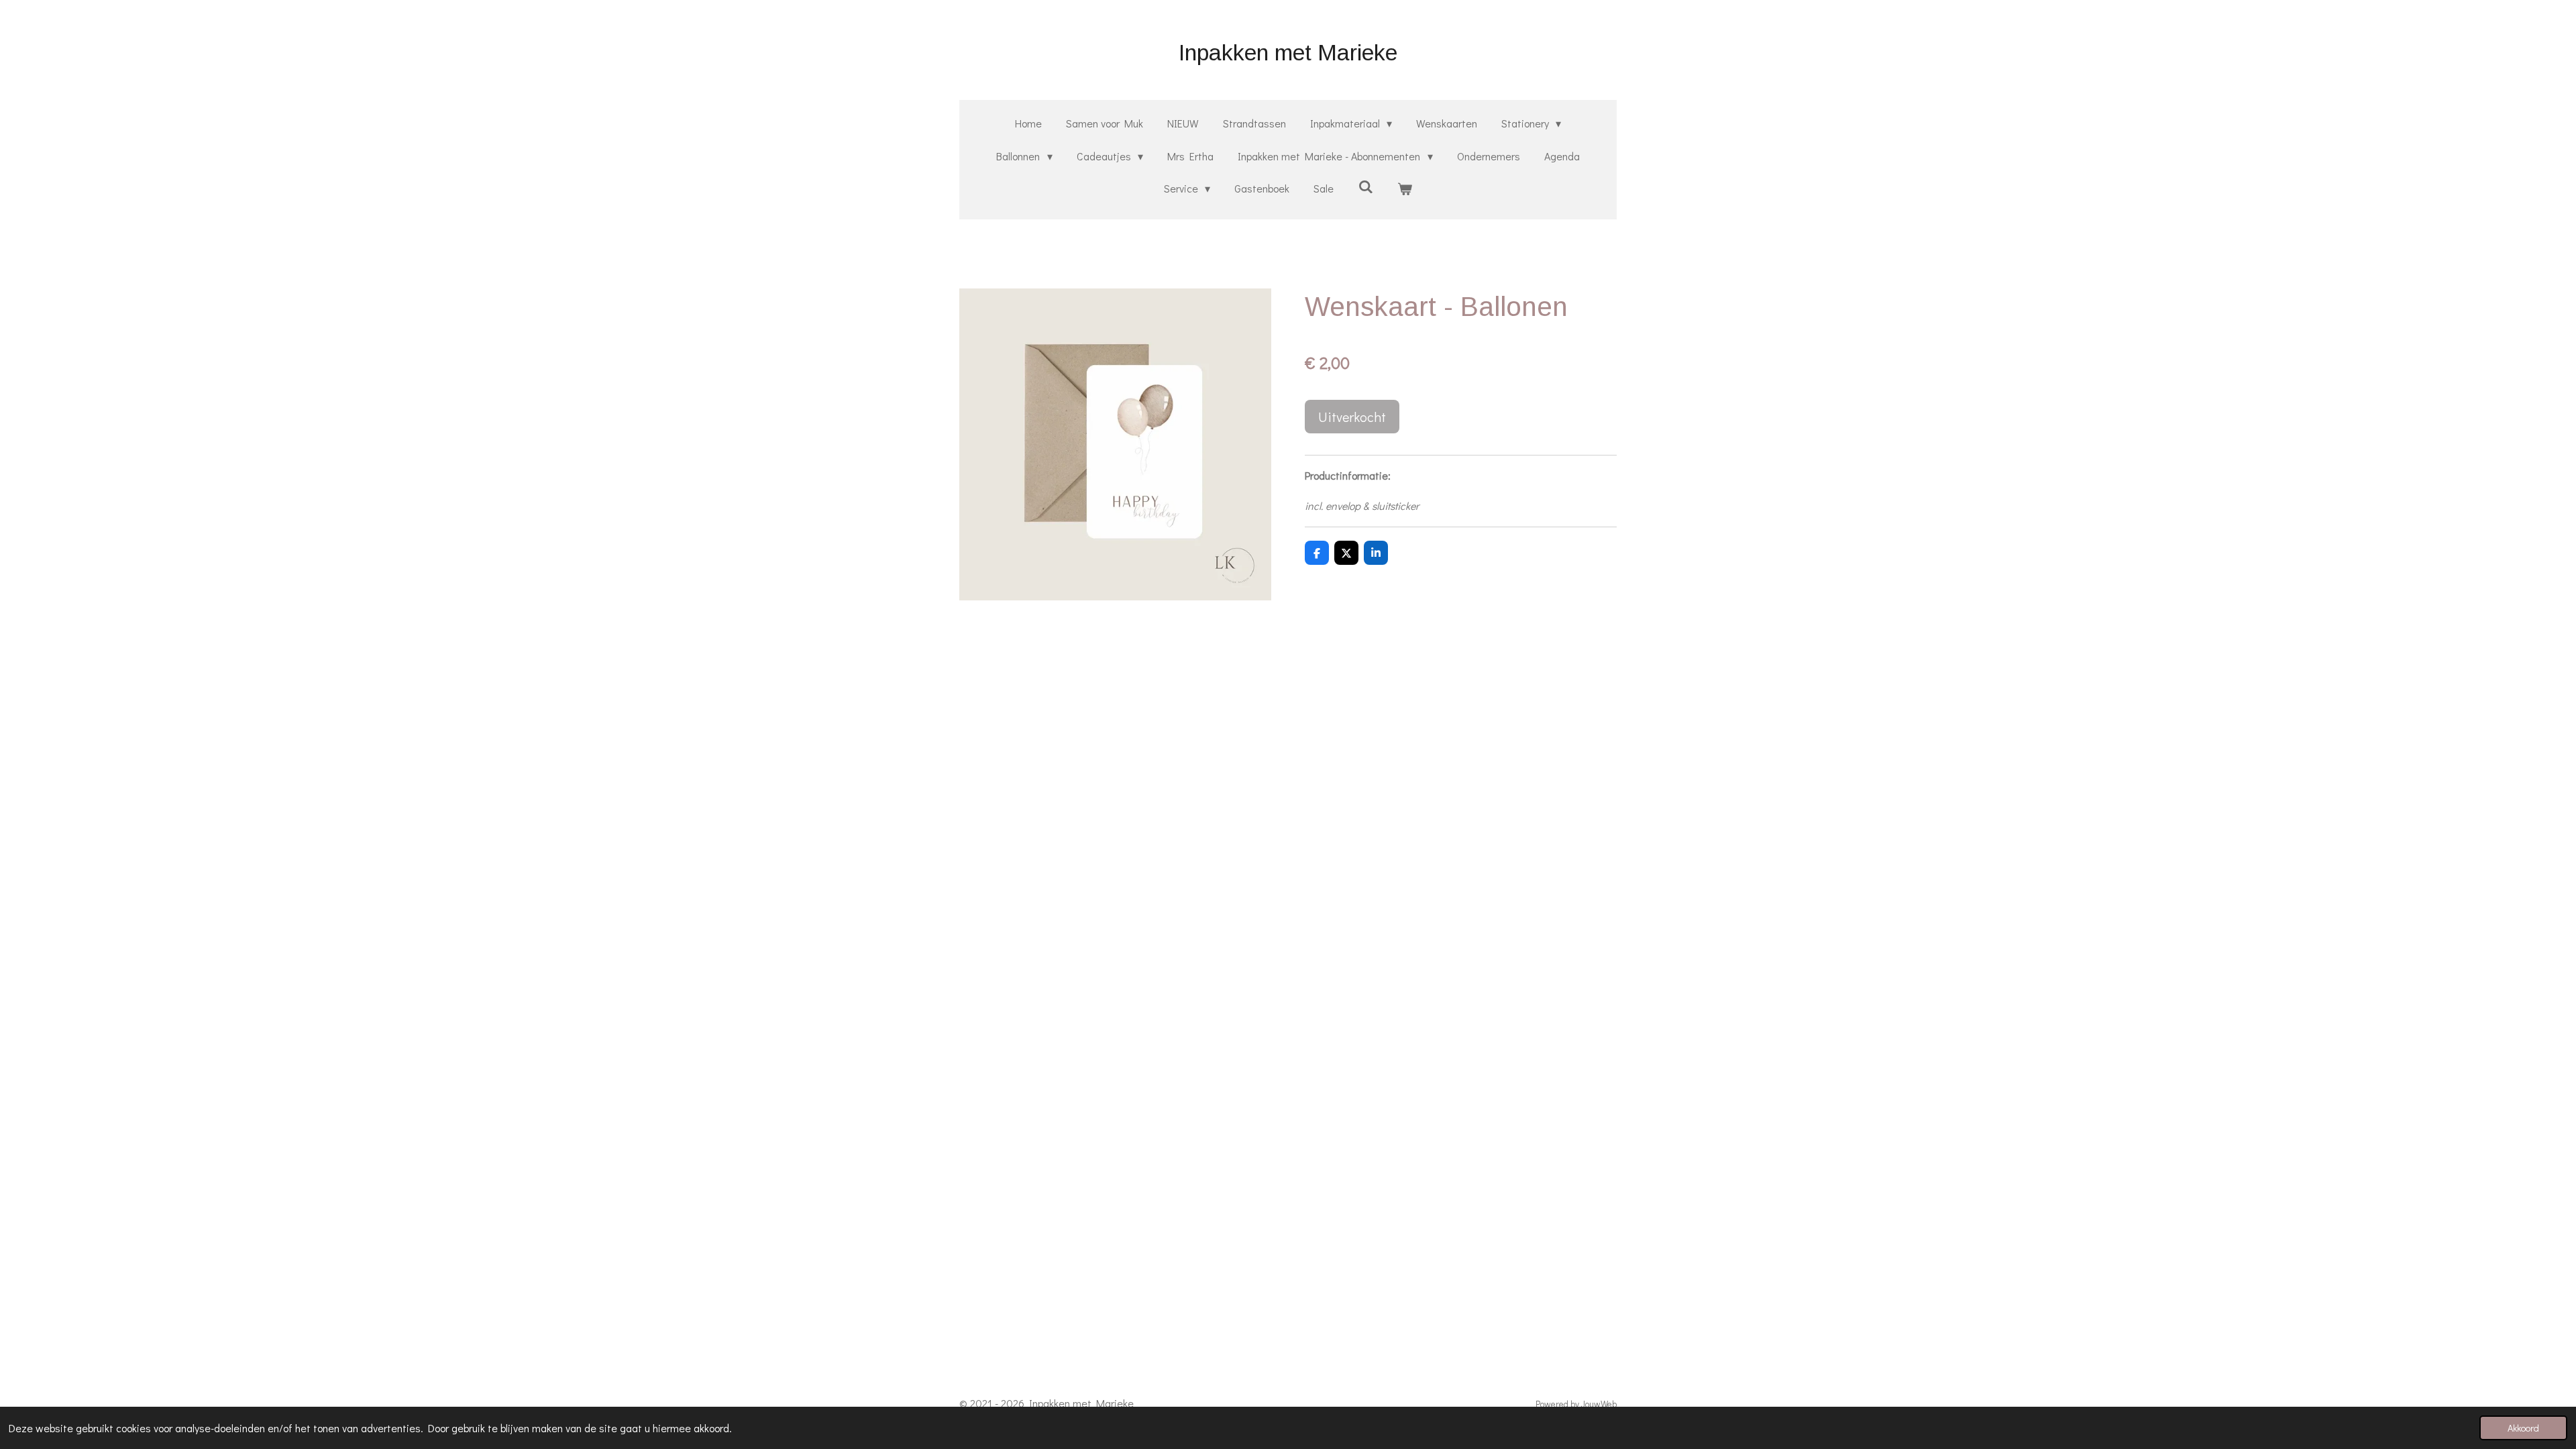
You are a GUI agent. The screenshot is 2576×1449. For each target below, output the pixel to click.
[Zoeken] (1365, 186)
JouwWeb (1599, 1404)
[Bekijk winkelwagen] (1405, 189)
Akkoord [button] (2523, 1428)
